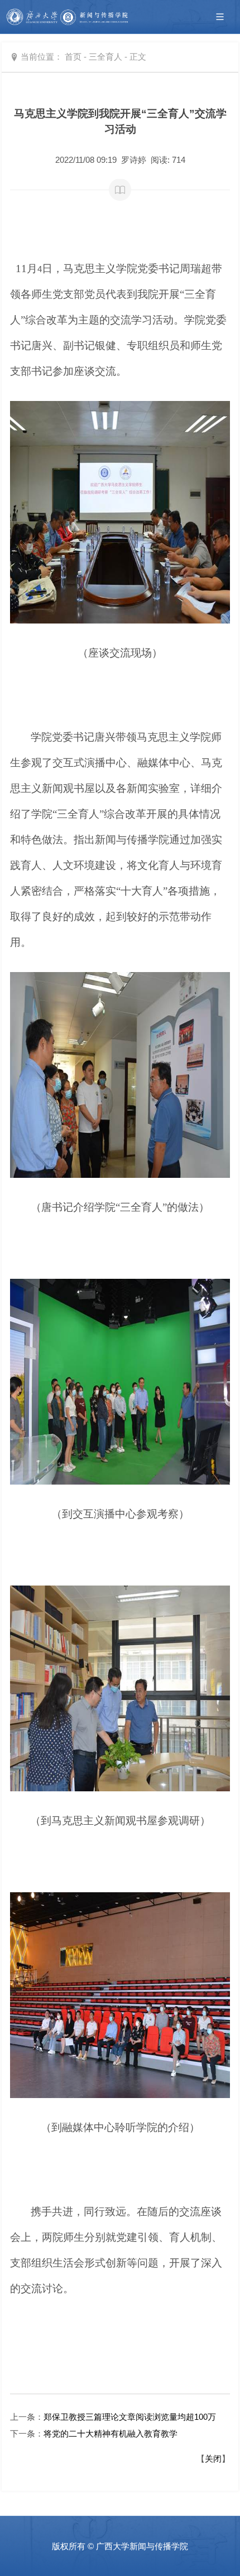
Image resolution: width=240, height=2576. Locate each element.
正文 (138, 57)
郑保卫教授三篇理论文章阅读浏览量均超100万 (130, 2417)
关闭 (213, 2459)
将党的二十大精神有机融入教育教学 (111, 2434)
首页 (73, 57)
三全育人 (105, 57)
